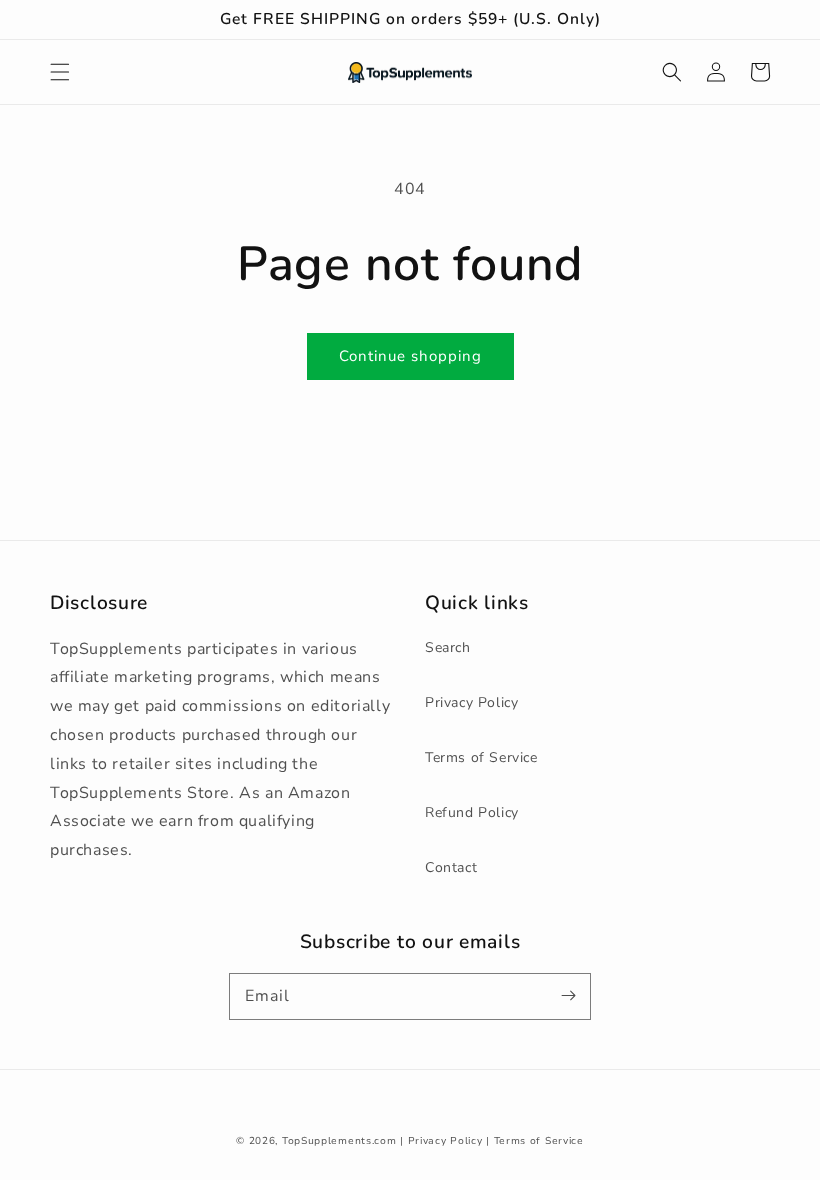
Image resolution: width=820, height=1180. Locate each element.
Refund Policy (472, 812)
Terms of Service (481, 757)
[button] (60, 72)
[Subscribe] (568, 996)
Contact (451, 867)
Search (448, 647)
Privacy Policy (471, 702)
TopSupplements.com (339, 1141)
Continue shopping (410, 356)
